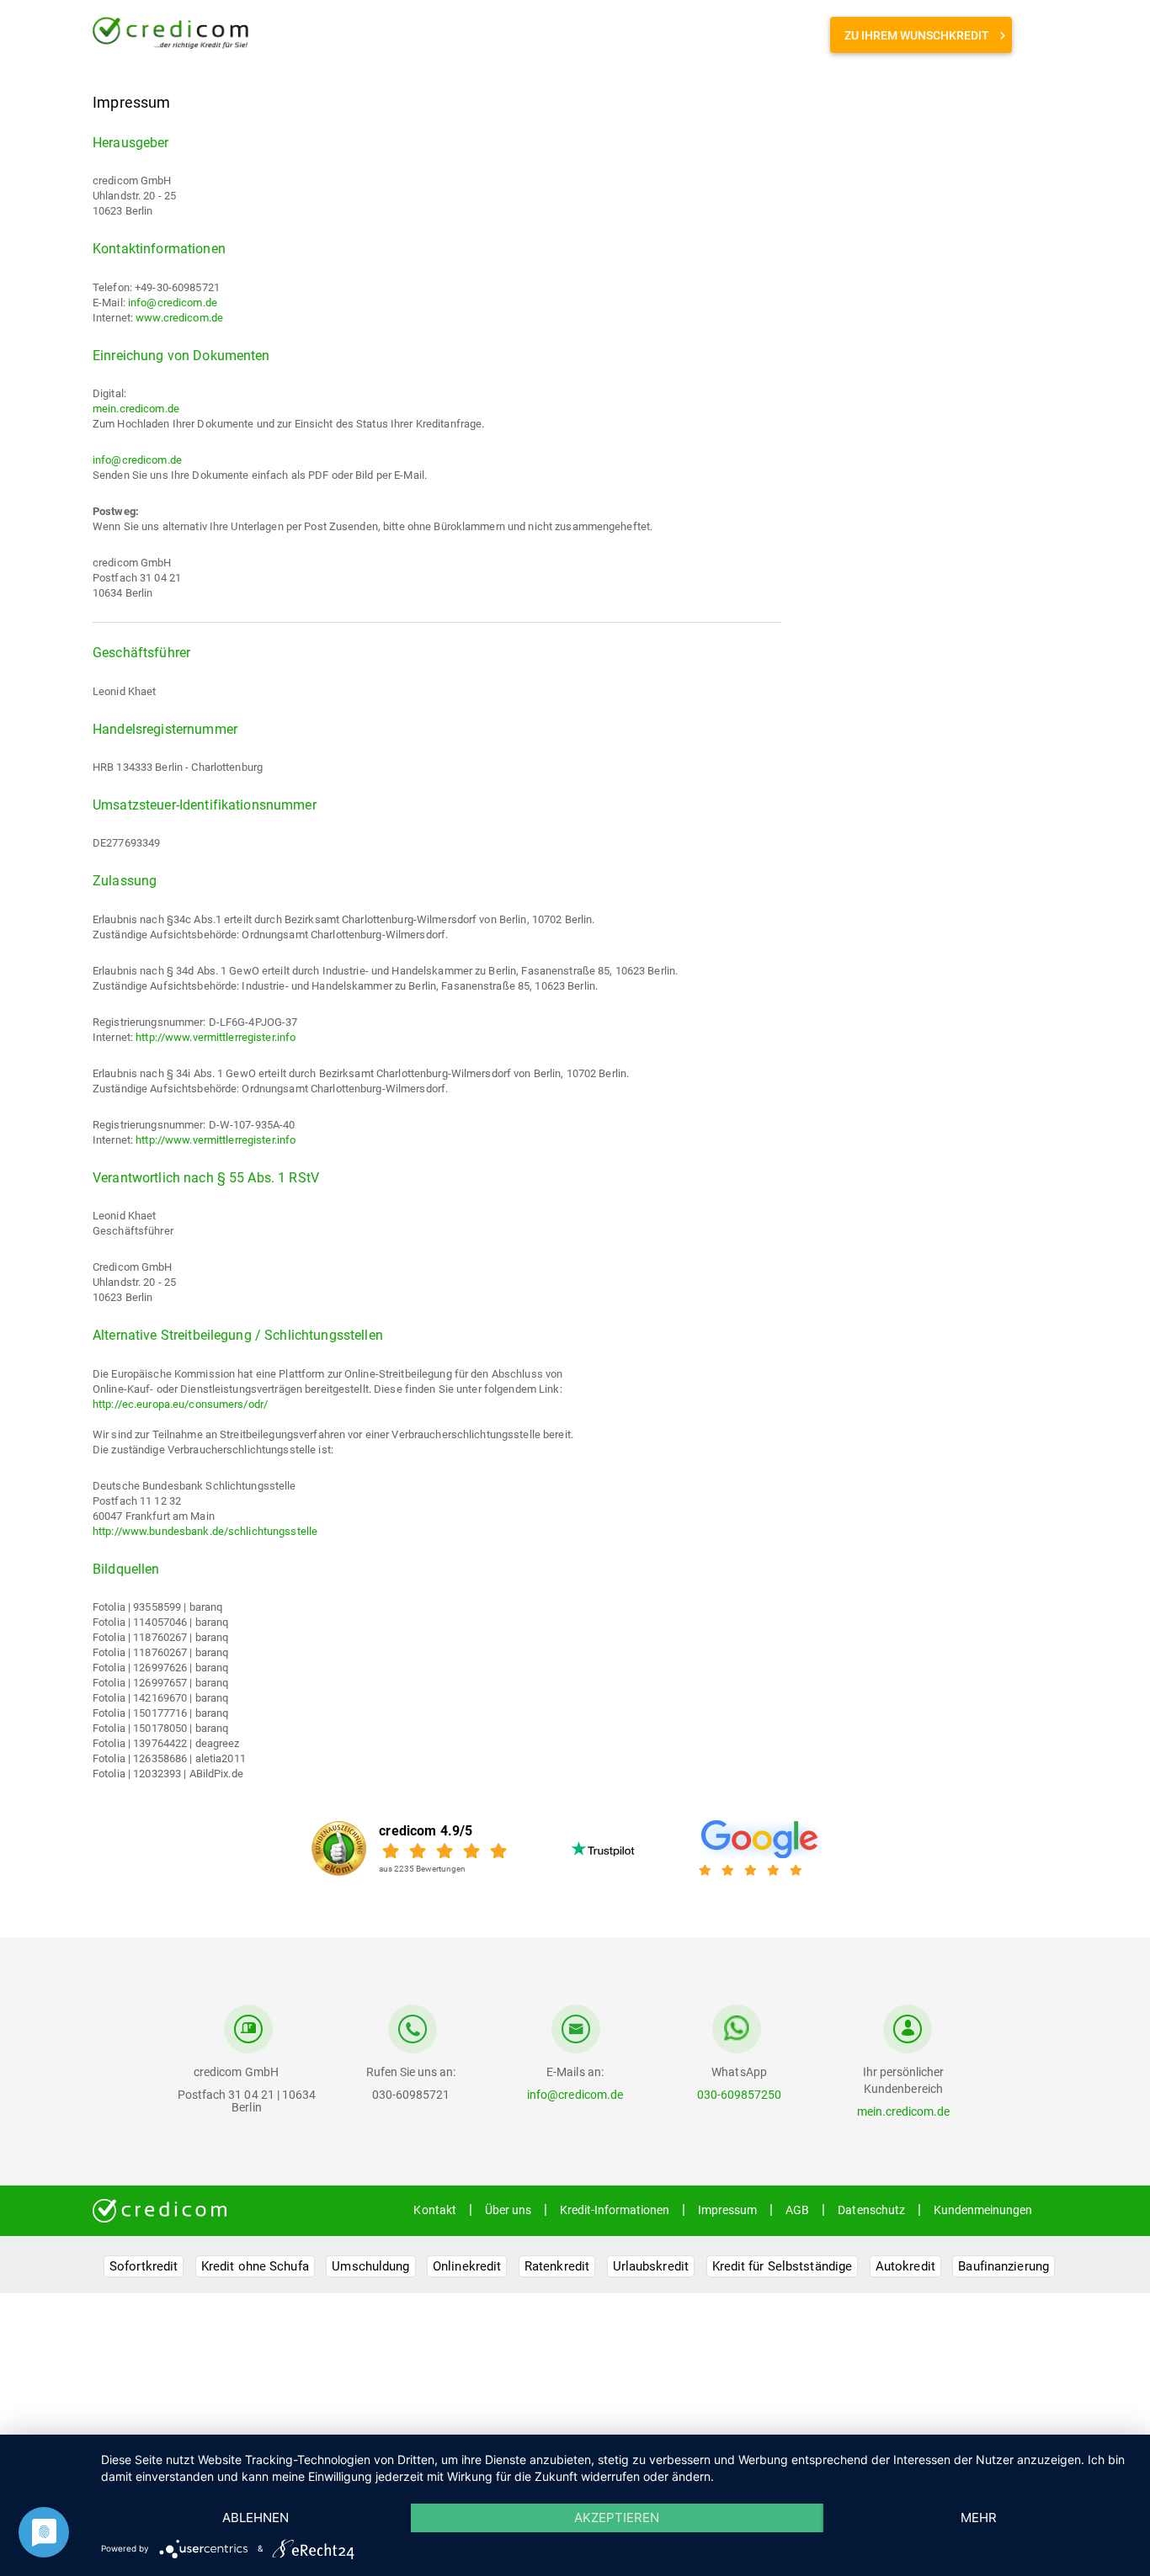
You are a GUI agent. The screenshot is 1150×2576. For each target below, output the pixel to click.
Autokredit (905, 2266)
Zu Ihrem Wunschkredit (917, 35)
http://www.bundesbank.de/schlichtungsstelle (205, 1531)
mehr (979, 2518)
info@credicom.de (173, 303)
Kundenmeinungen (983, 2210)
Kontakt (434, 2210)
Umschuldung (370, 2266)
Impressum (727, 2210)
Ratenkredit (557, 2266)
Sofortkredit (144, 2266)
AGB (797, 2210)
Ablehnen (256, 2518)
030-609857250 (739, 2095)
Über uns (508, 2210)
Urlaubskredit (651, 2266)
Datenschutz (871, 2210)
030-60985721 (411, 2095)
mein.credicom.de (136, 409)
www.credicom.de (179, 318)
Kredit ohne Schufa (255, 2266)
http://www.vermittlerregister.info (216, 1037)
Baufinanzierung (1004, 2266)
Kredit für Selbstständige (783, 2266)
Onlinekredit (467, 2266)
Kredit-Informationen (615, 2210)
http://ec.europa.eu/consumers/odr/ (180, 1404)
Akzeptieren (617, 2518)
